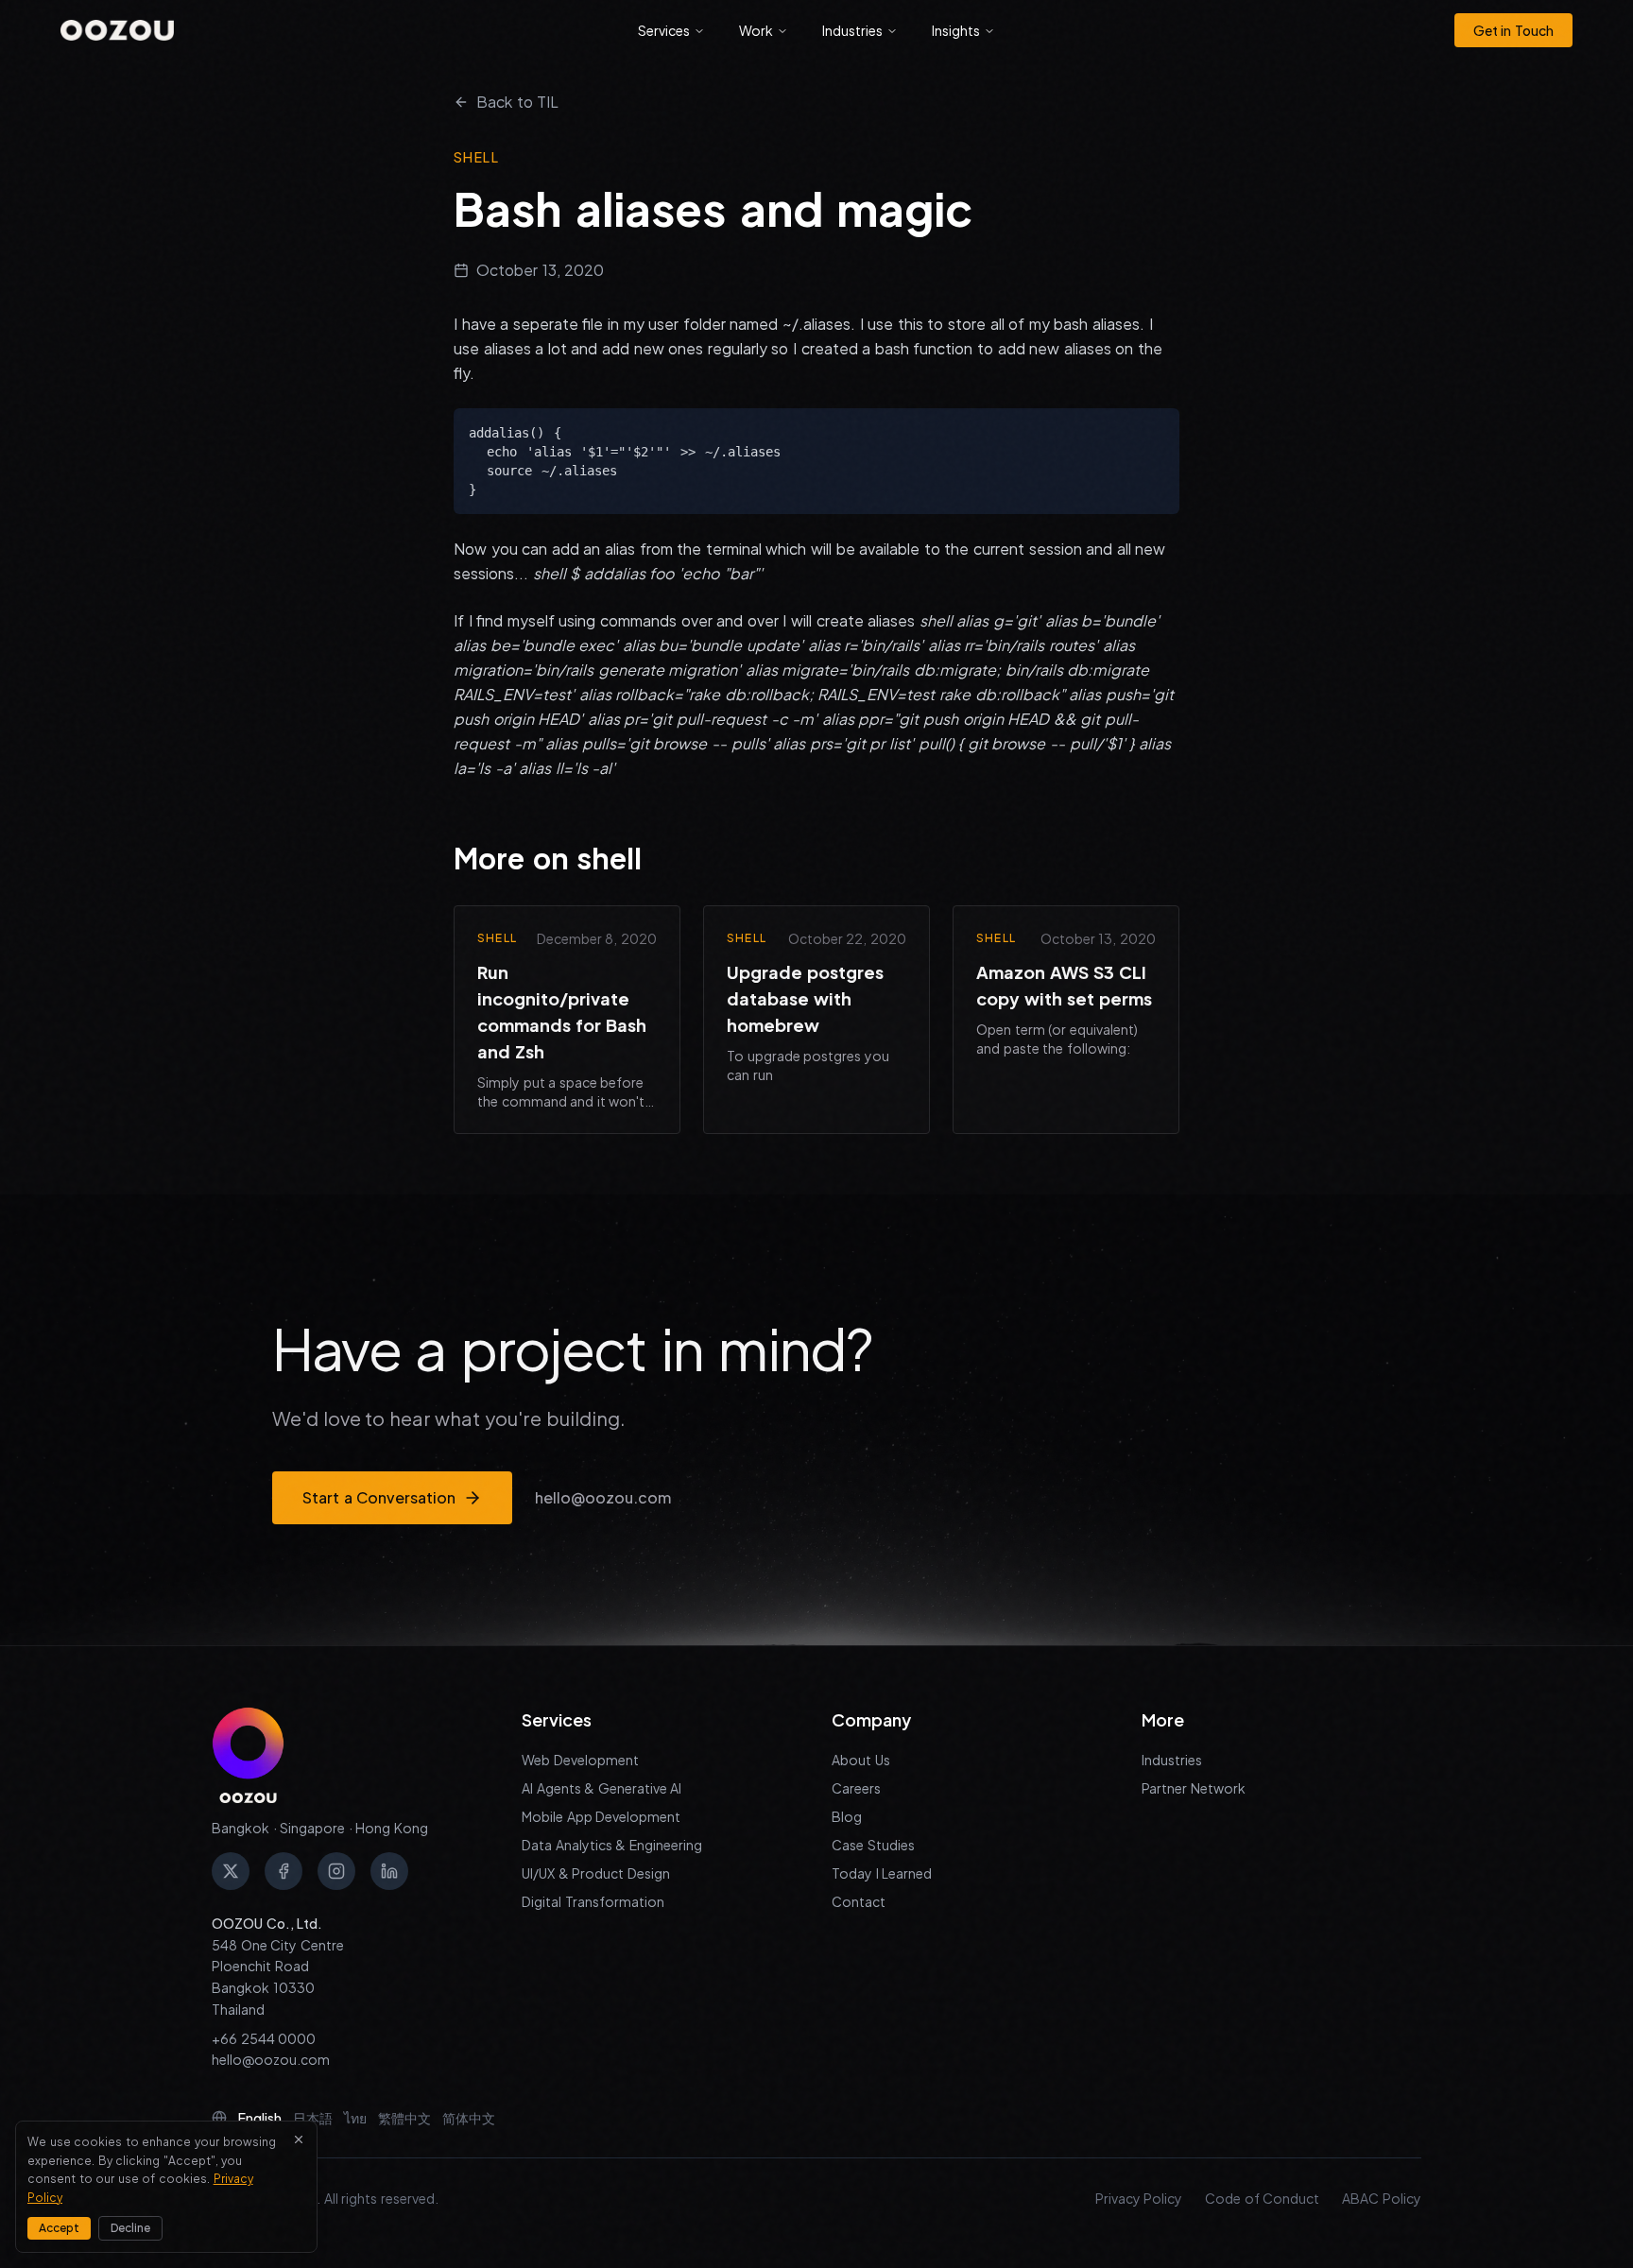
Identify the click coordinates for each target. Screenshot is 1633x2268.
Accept (59, 2228)
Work (756, 30)
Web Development (580, 1760)
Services (664, 30)
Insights (956, 30)
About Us (861, 1760)
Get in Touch (1513, 30)
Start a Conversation (379, 1497)
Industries (852, 30)
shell (476, 157)
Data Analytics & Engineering (612, 1845)
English (260, 2118)
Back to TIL (517, 102)
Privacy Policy (1139, 2198)
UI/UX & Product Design (596, 1873)
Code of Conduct (1262, 2198)
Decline (130, 2228)
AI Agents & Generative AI (602, 1788)
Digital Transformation (593, 1901)
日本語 (313, 2118)
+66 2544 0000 (264, 2038)
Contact (859, 1901)
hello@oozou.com (603, 1497)
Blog (847, 1816)
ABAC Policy (1382, 2198)
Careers (856, 1788)
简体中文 (469, 2118)
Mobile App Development (601, 1816)
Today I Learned (882, 1873)
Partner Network (1194, 1788)
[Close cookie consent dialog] (299, 2139)
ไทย (355, 2118)
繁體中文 (404, 2118)
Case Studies (873, 1845)
